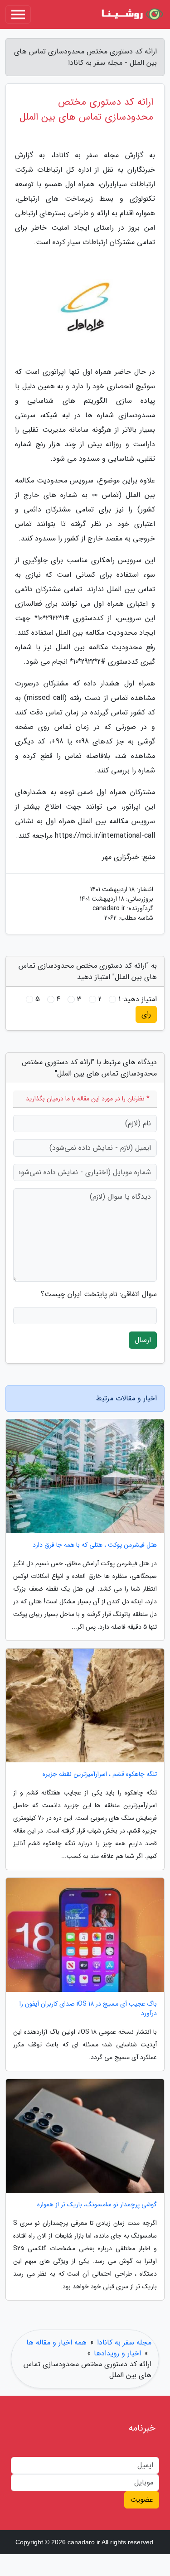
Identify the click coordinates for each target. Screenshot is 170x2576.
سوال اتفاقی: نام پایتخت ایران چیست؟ (99, 1294)
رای (146, 1014)
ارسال (143, 1340)
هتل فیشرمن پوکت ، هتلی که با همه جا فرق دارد (95, 1545)
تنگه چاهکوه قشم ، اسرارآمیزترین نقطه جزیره (100, 1774)
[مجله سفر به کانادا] (131, 14)
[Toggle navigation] (18, 14)
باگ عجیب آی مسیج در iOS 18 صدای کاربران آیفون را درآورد (88, 2009)
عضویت (142, 2500)
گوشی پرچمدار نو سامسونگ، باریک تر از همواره (97, 2205)
